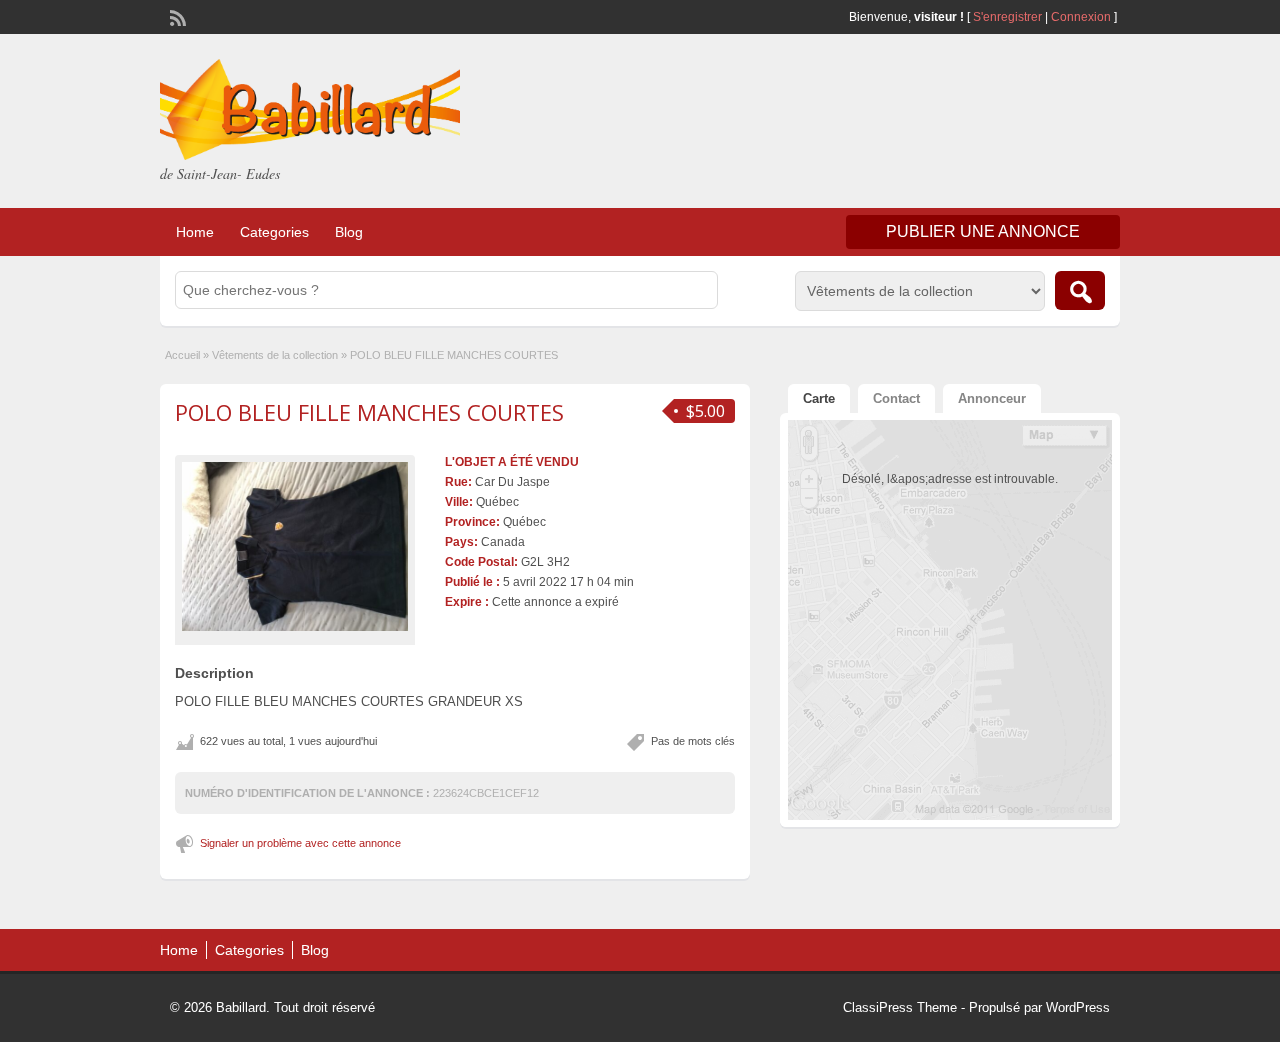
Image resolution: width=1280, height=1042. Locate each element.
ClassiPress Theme (900, 1007)
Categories (274, 232)
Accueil (182, 355)
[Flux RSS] (176, 16)
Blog (349, 232)
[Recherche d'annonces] (1080, 290)
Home (195, 232)
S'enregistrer (1007, 17)
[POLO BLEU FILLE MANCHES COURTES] (295, 547)
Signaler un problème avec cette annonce (300, 843)
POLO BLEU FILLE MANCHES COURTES (369, 412)
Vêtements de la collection (275, 355)
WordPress (1078, 1007)
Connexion (1082, 17)
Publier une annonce (983, 231)
